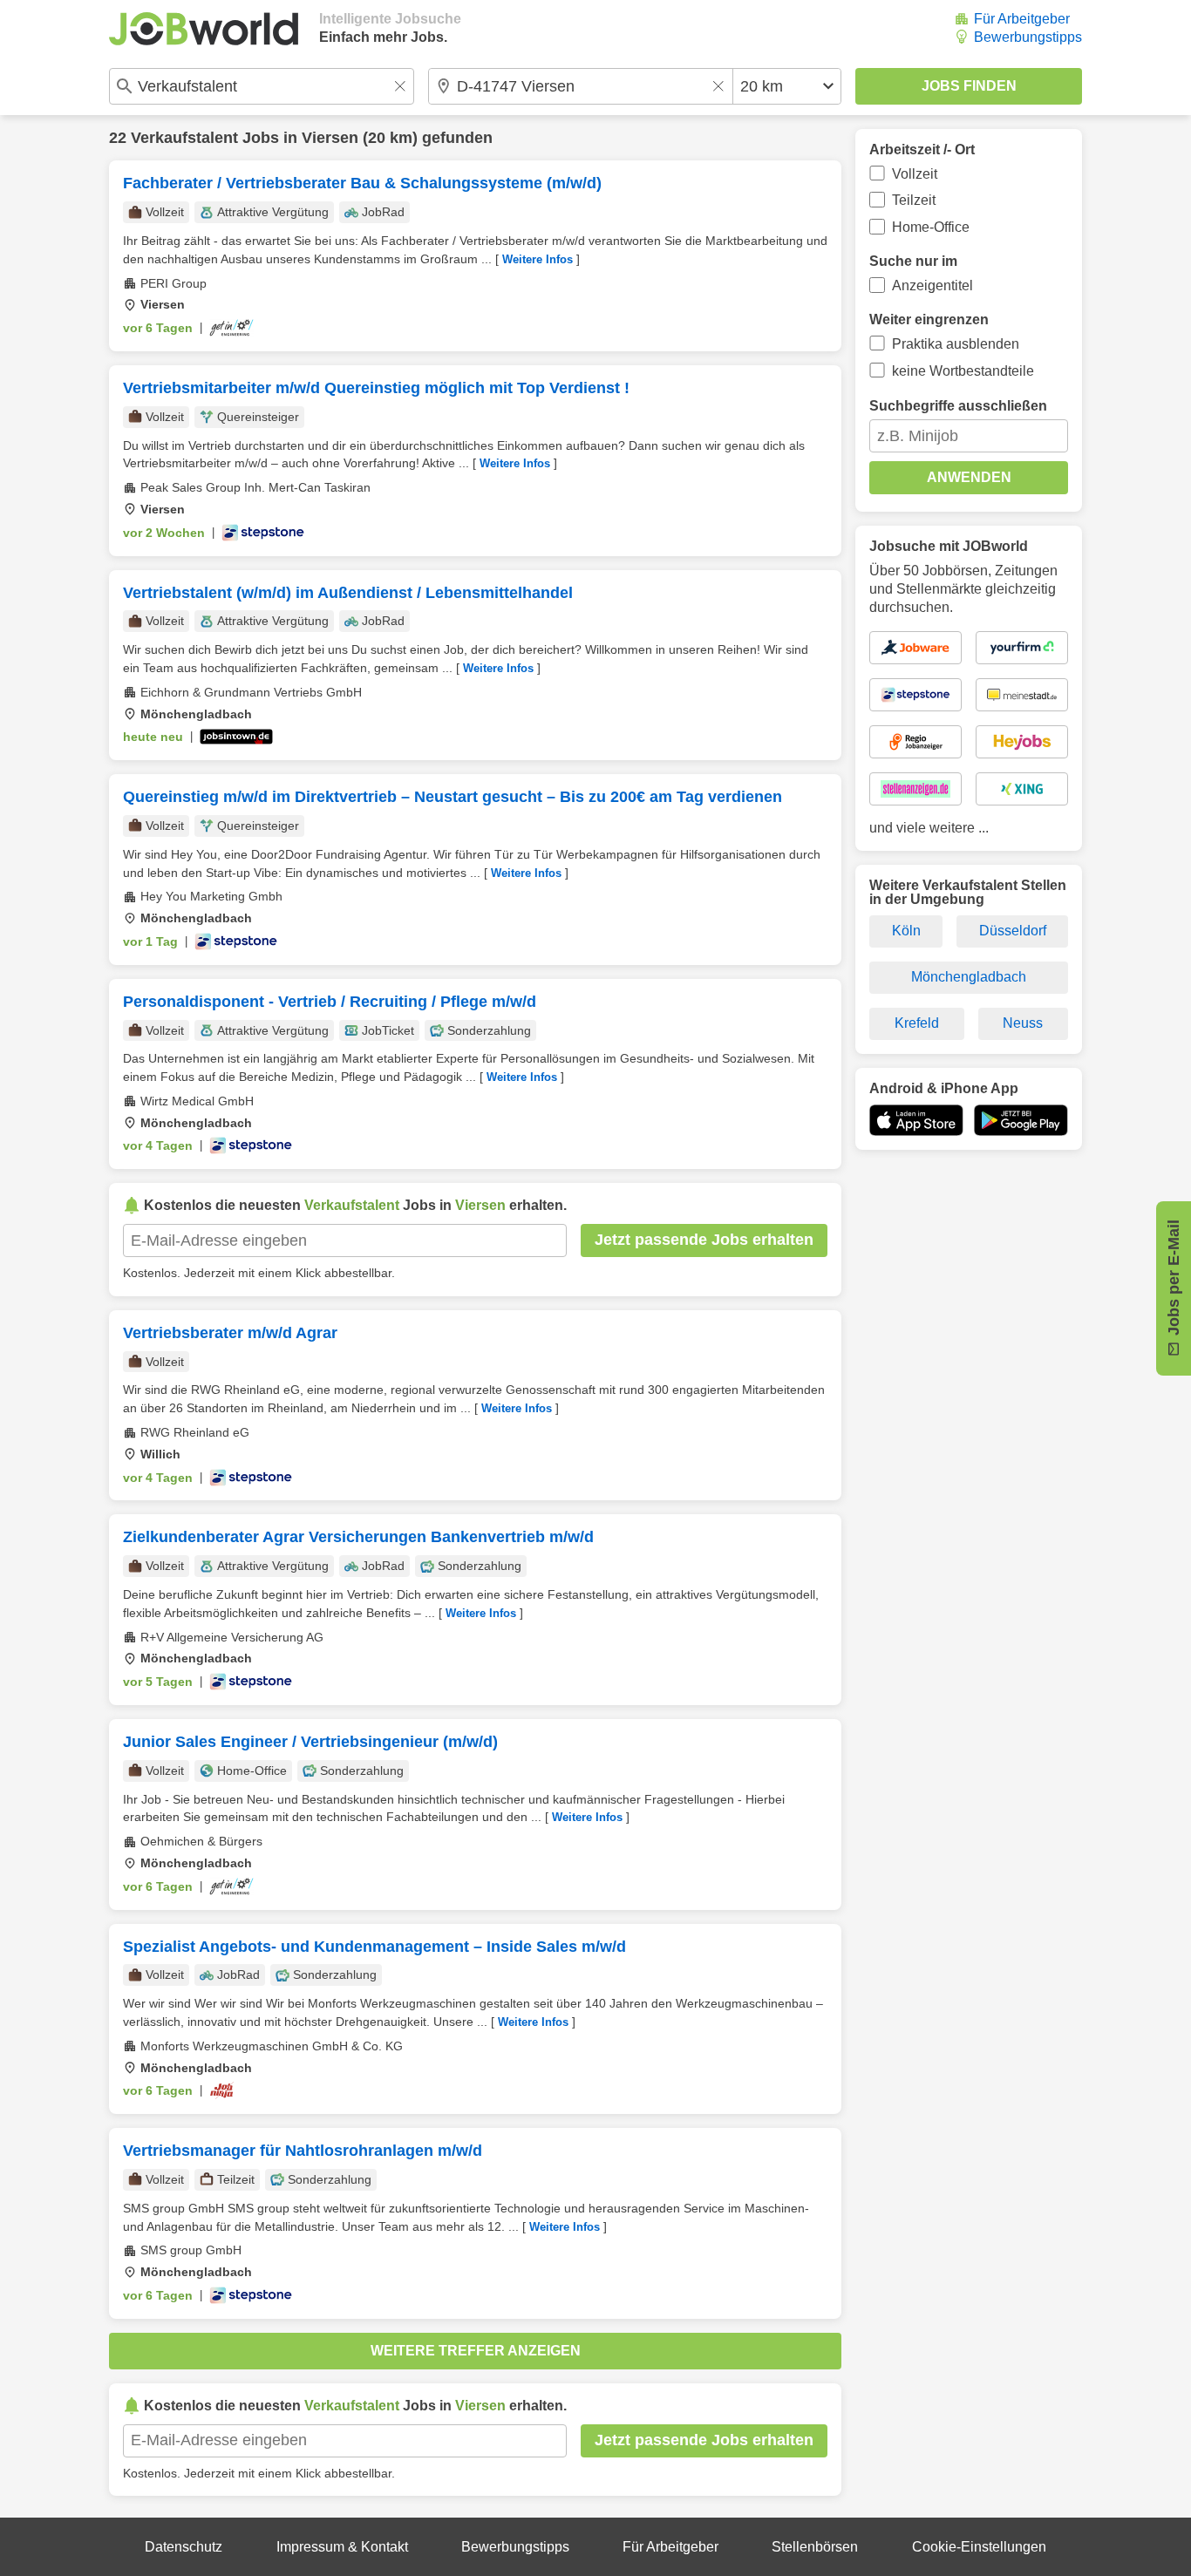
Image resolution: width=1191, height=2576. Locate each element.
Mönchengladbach (969, 977)
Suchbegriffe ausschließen (958, 406)
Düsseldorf (1013, 931)
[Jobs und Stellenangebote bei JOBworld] (204, 29)
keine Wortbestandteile (963, 371)
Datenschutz (184, 2547)
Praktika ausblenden (956, 344)
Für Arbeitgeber (1022, 19)
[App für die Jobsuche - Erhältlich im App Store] (916, 1120)
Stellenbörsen (815, 2547)
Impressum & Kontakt (342, 2547)
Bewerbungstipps (1028, 37)
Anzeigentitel (932, 285)
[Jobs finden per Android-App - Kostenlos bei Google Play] (1021, 1120)
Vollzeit (915, 174)
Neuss (1023, 1023)
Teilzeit (914, 200)
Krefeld (917, 1023)
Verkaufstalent (184, 138)
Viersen (330, 138)
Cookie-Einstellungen (979, 2547)
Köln (906, 931)
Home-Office (931, 227)
